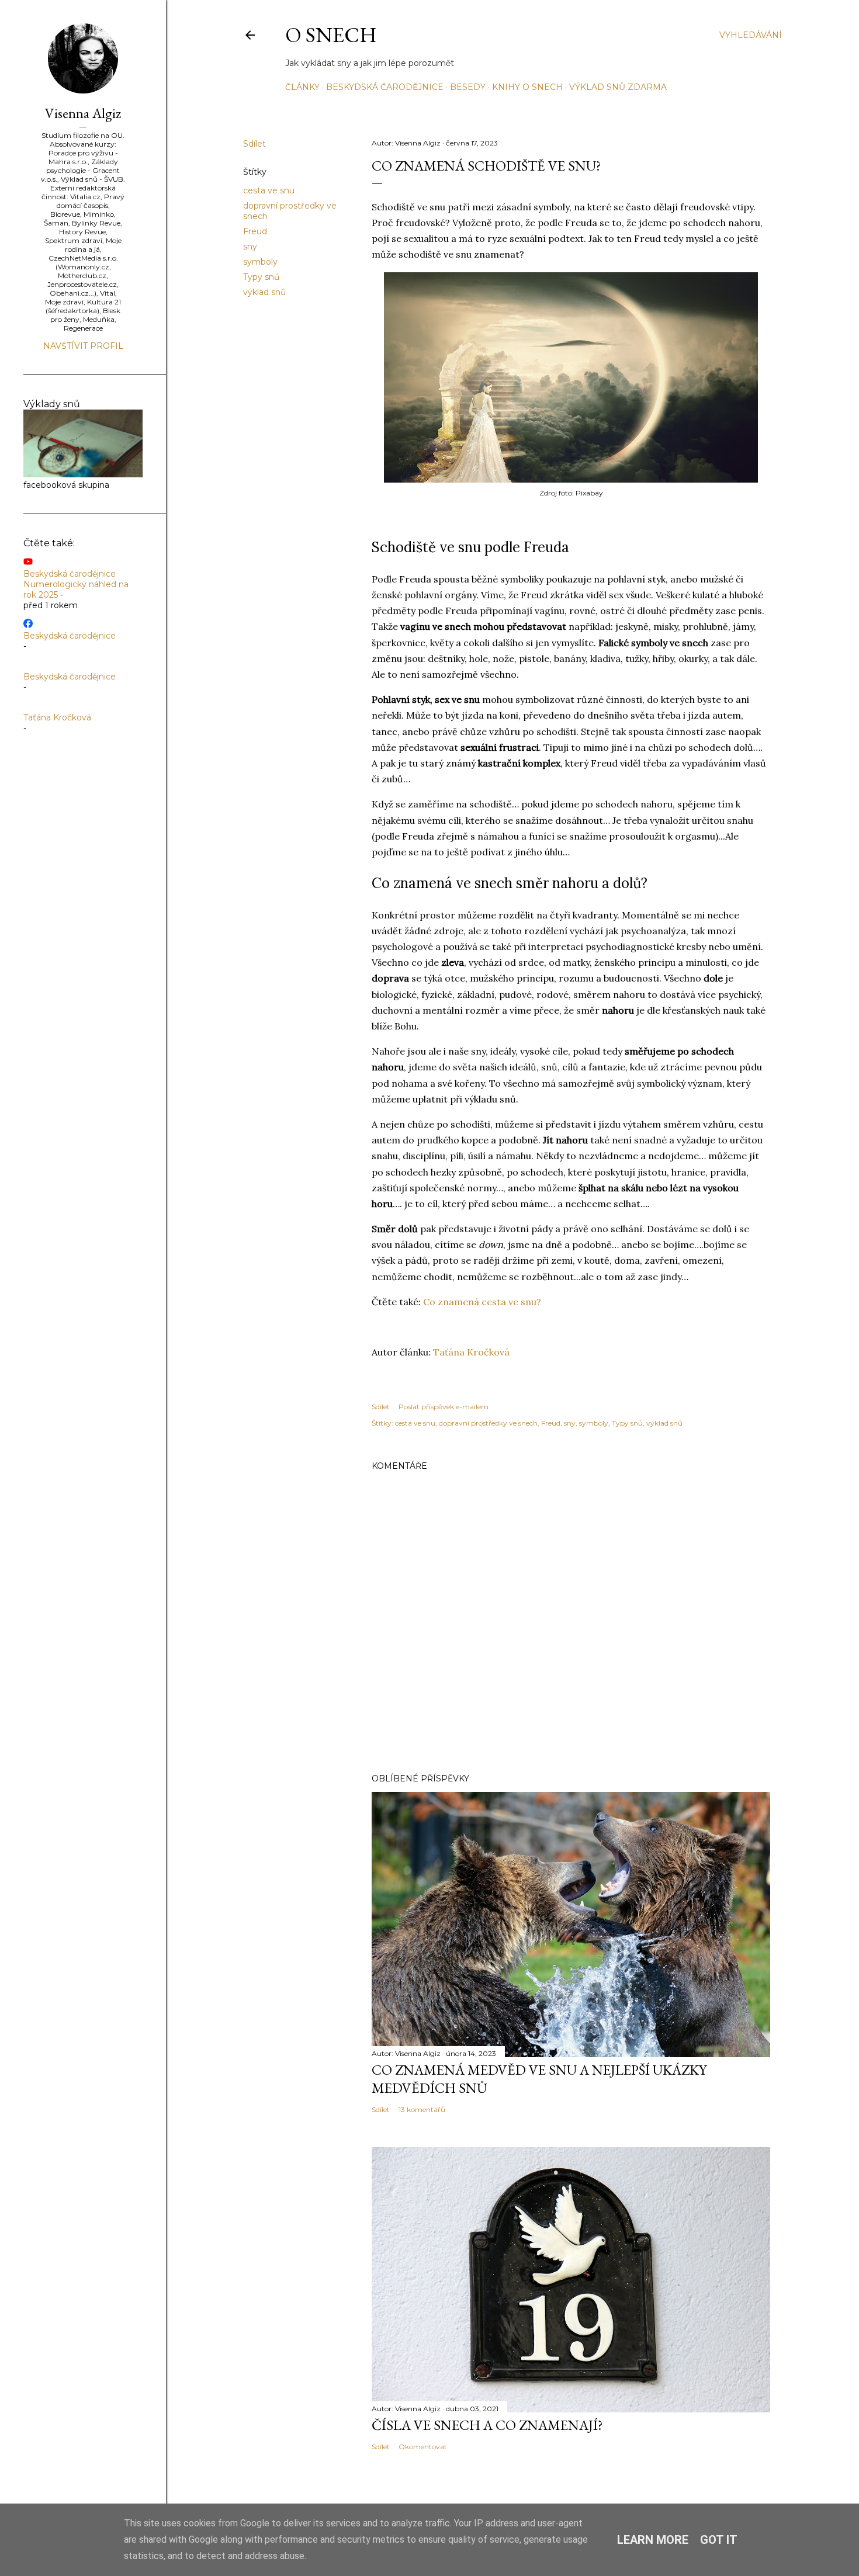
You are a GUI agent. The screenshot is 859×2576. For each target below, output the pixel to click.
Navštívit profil (83, 346)
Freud (255, 231)
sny (250, 247)
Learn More (653, 2540)
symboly (260, 262)
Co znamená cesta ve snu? (482, 1302)
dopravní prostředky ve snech (488, 1423)
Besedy (468, 87)
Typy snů (261, 277)
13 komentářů (422, 2109)
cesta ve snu (269, 190)
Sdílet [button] (254, 144)
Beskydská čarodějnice (385, 87)
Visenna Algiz (83, 113)
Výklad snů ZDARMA (618, 87)
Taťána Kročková (471, 1352)
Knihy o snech (527, 87)
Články (302, 87)
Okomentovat (423, 2447)
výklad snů (264, 292)
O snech (331, 35)
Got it (719, 2540)
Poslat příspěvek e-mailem (444, 1407)
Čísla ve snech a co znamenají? (487, 2425)
